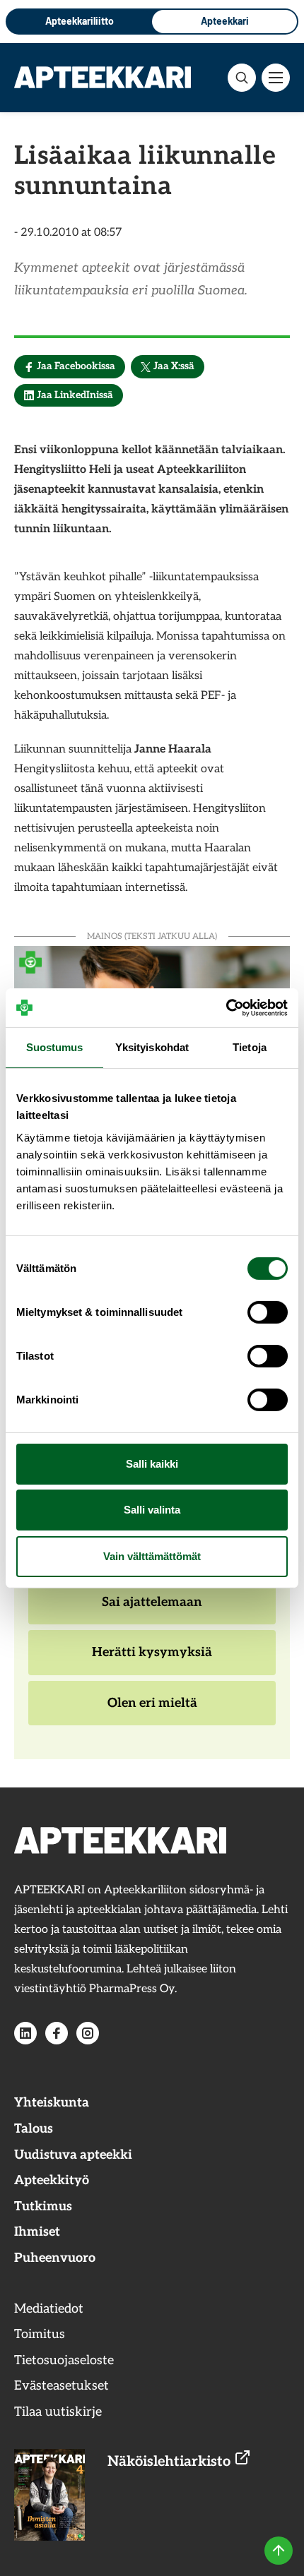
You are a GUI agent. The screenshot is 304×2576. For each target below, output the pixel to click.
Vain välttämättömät (152, 1556)
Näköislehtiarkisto (171, 2462)
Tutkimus (43, 2206)
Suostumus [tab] (55, 1047)
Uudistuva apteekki (73, 2155)
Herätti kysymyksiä (152, 1660)
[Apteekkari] (103, 77)
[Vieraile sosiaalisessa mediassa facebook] (57, 2033)
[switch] (268, 1312)
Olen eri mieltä (152, 1711)
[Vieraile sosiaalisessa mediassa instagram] (88, 2033)
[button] (242, 78)
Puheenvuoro (55, 2258)
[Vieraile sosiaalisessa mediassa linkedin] (25, 2033)
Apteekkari (225, 21)
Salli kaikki (152, 1464)
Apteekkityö (52, 2180)
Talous (34, 2129)
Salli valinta (152, 1510)
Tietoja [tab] (250, 1047)
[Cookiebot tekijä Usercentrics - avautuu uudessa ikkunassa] (226, 1007)
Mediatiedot (49, 2309)
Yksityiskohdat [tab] (152, 1047)
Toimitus (40, 2334)
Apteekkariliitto (80, 21)
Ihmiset (37, 2232)
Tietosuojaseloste (64, 2360)
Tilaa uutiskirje (58, 2412)
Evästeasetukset (62, 2386)
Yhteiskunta (52, 2103)
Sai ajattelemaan (152, 1610)
